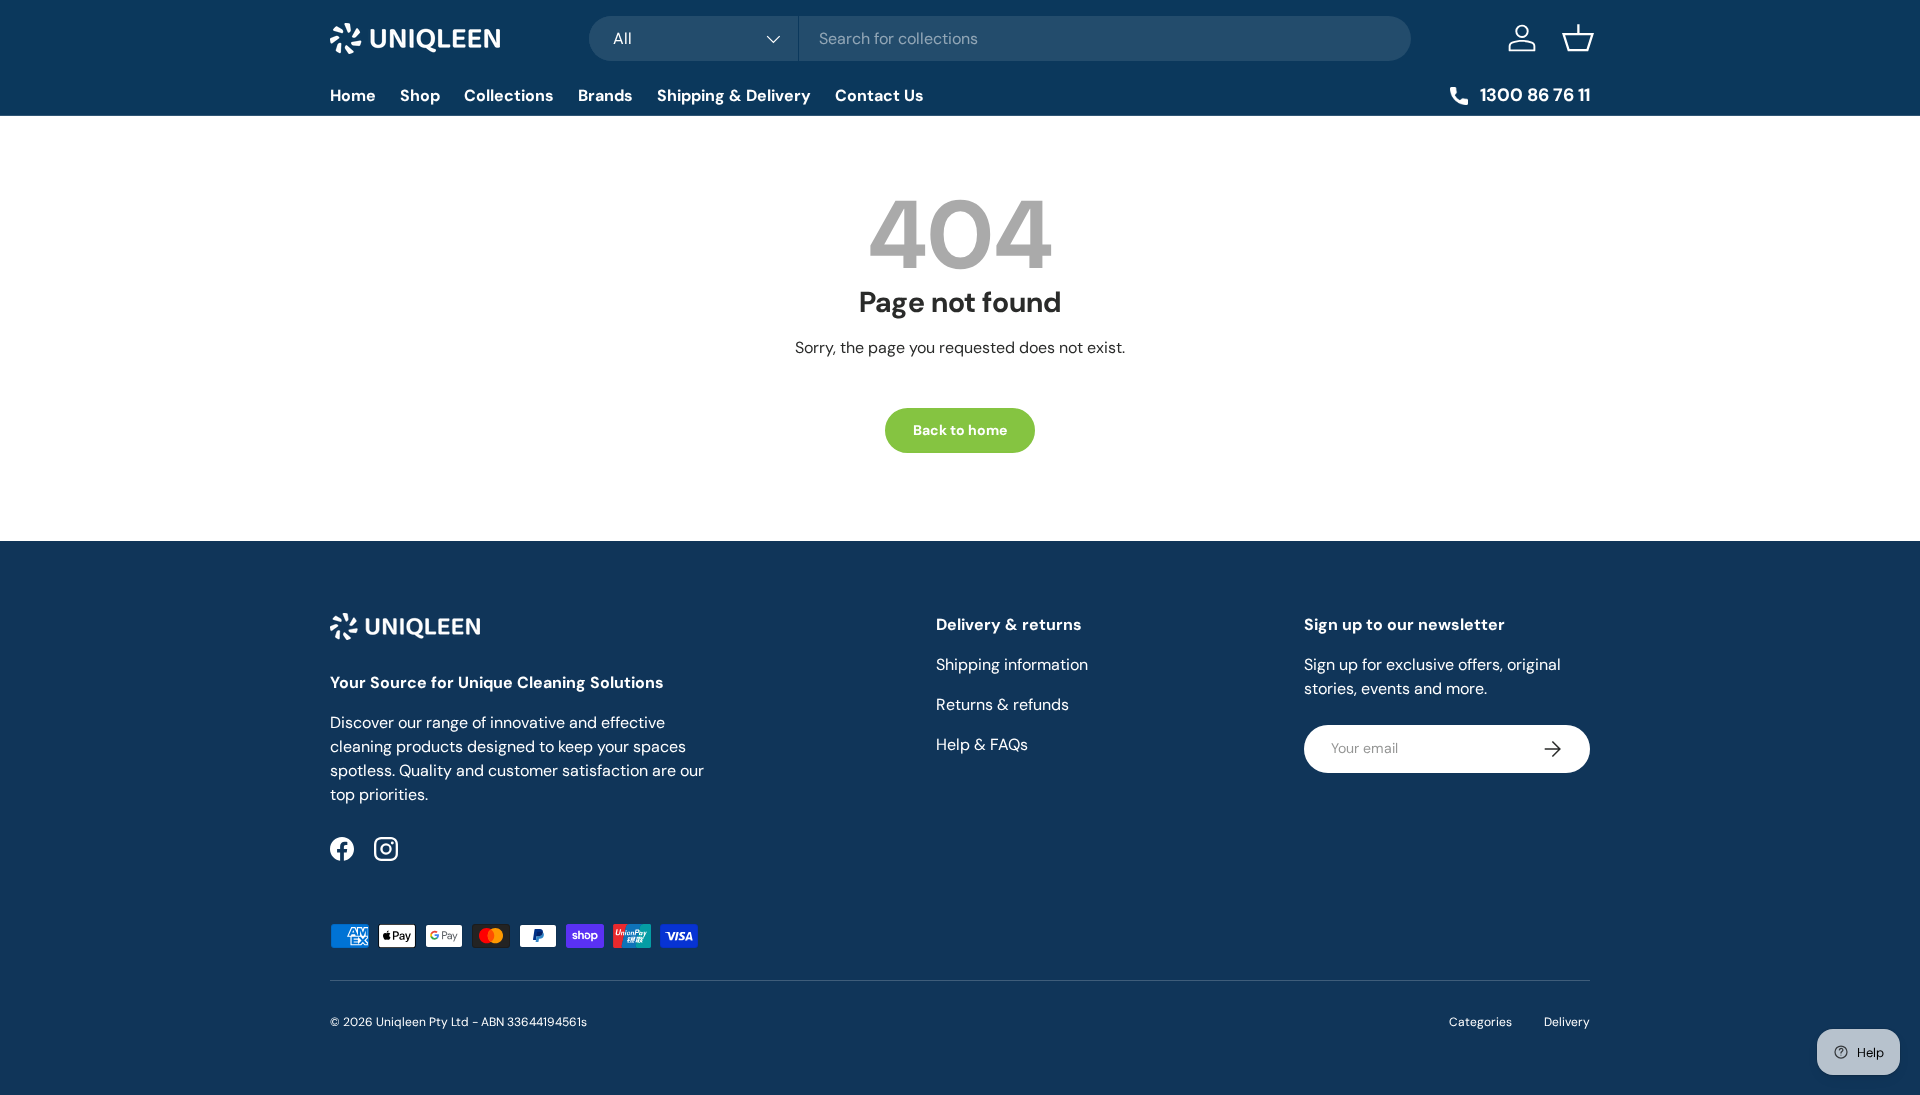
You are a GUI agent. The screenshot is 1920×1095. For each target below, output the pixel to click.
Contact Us (879, 95)
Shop (420, 95)
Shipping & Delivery (734, 95)
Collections (509, 95)
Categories (1480, 1022)
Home (353, 95)
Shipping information (1012, 664)
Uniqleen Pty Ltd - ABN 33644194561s (481, 1022)
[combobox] (1000, 38)
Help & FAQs (982, 744)
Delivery (1567, 1022)
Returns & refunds (1002, 704)
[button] (1578, 38)
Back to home (960, 430)
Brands (605, 95)
